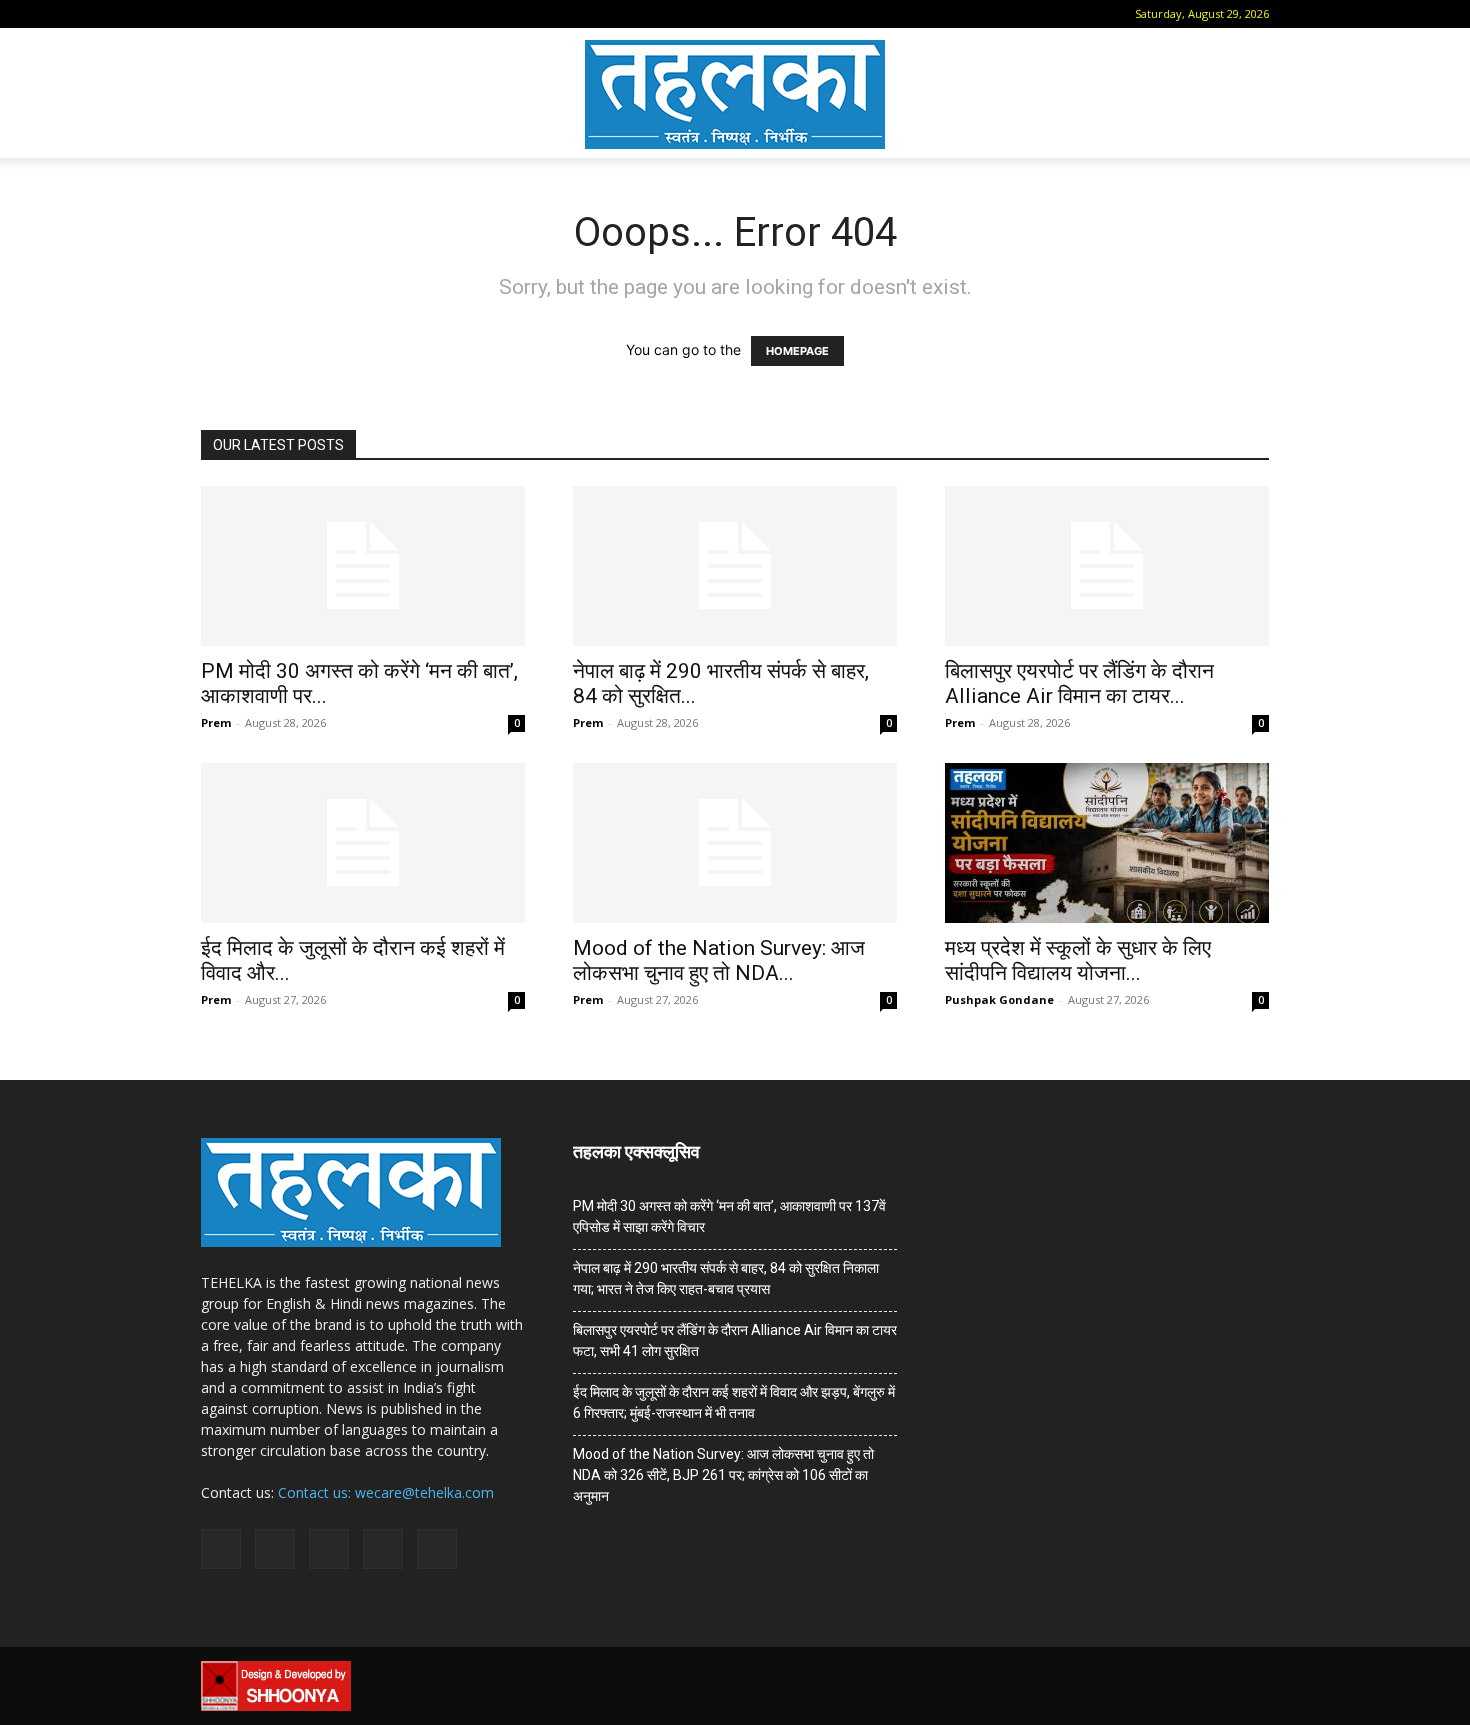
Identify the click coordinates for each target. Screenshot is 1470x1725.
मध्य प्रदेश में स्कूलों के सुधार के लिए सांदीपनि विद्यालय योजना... (1078, 960)
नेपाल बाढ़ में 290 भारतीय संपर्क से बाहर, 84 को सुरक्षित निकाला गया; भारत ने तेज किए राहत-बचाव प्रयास (726, 1278)
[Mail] (279, 14)
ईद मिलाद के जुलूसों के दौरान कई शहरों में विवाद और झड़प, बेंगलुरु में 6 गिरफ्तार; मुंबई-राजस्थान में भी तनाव (734, 1402)
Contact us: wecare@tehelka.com (386, 1492)
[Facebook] (246, 14)
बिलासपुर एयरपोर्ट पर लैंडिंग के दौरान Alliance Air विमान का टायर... (1079, 683)
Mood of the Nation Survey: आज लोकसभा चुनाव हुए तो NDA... (719, 960)
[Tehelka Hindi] (735, 94)
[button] (216, 13)
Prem (216, 722)
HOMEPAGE (797, 351)
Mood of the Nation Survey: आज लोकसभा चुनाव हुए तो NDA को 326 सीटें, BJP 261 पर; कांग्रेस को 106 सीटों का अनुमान (723, 1475)
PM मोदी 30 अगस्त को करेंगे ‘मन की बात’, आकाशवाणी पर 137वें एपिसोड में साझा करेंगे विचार (729, 1216)
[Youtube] (378, 14)
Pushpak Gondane (999, 999)
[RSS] (312, 14)
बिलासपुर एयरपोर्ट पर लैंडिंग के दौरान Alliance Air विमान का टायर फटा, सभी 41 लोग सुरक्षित (735, 1340)
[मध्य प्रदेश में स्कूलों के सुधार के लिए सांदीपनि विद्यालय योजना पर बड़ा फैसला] (1107, 843)
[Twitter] (345, 14)
